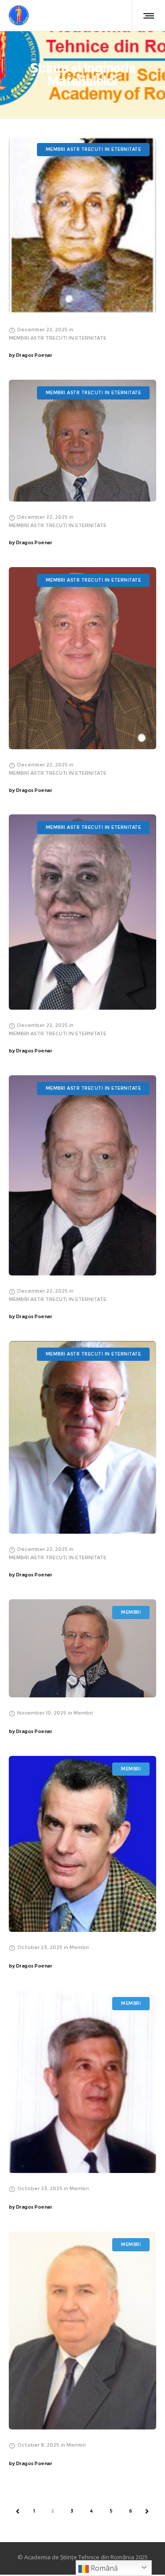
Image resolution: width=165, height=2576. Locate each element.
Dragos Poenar (30, 355)
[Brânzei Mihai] (82, 1844)
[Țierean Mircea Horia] (82, 2330)
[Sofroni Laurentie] (82, 912)
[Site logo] (19, 15)
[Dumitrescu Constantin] (82, 1437)
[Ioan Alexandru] (82, 658)
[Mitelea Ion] (82, 2082)
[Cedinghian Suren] (82, 225)
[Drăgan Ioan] (82, 441)
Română (103, 2568)
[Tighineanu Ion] (82, 1648)
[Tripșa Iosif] (82, 1175)
